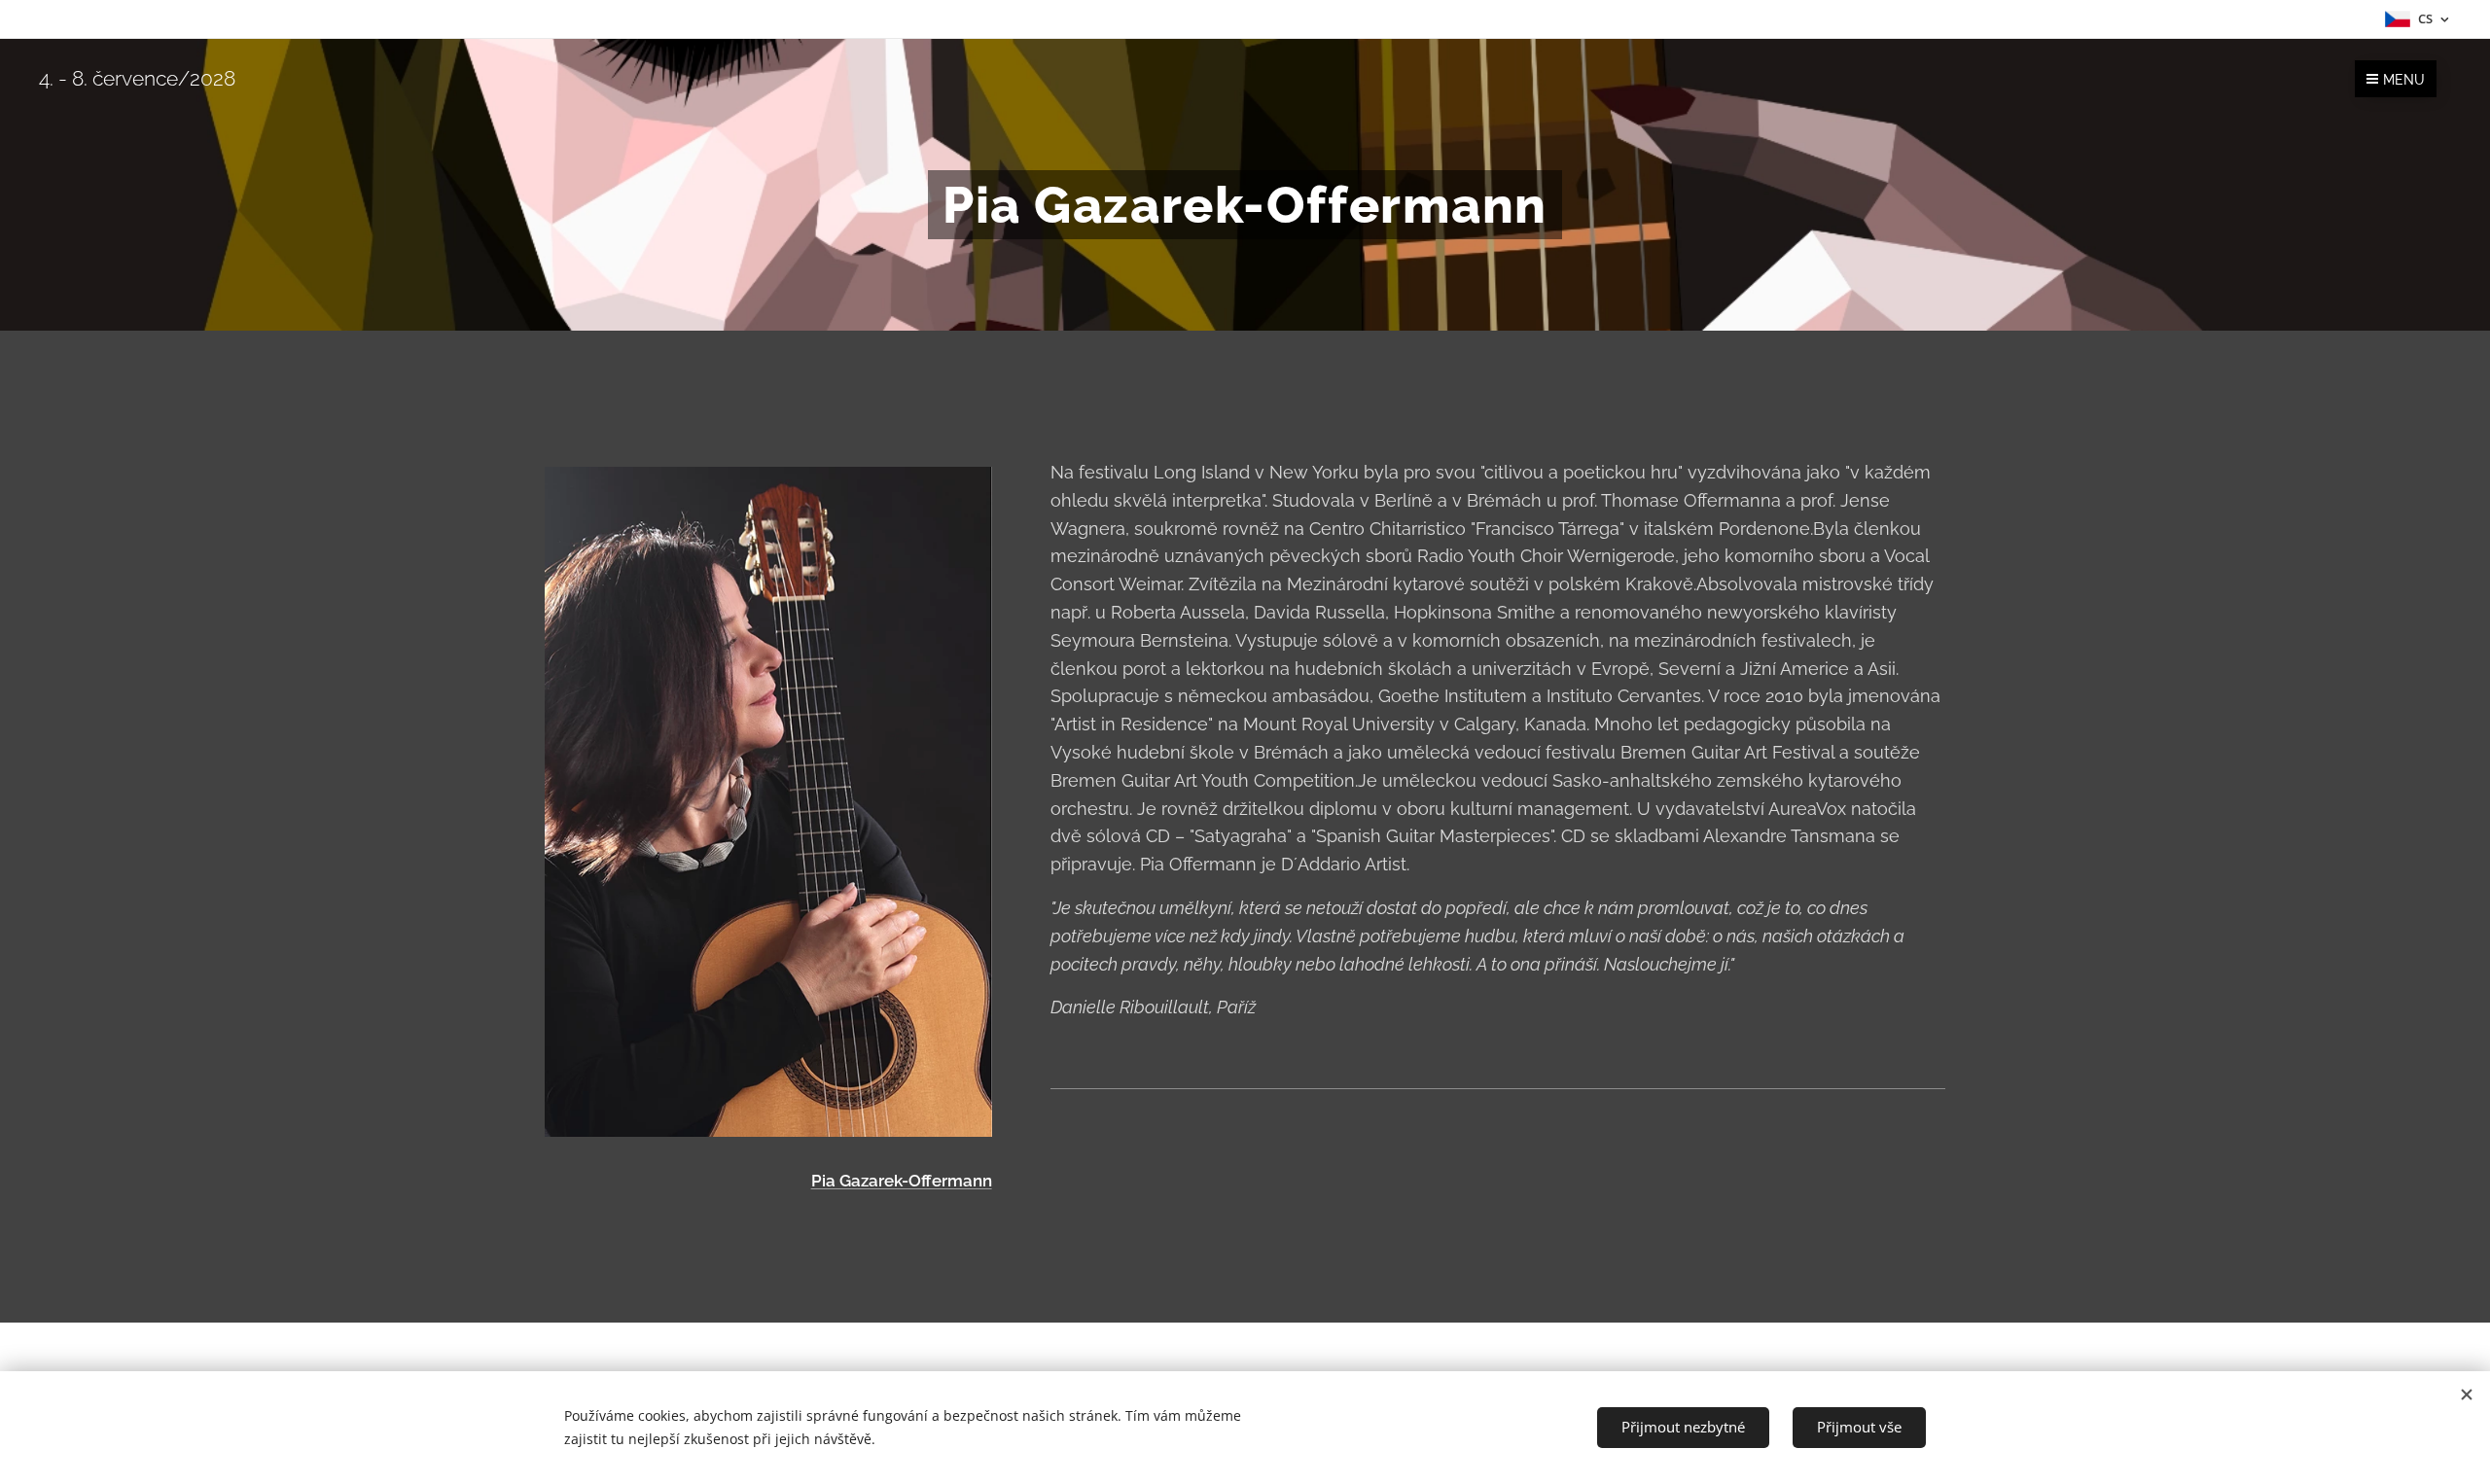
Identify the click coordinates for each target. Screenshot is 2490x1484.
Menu (2404, 80)
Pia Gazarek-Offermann (902, 1181)
